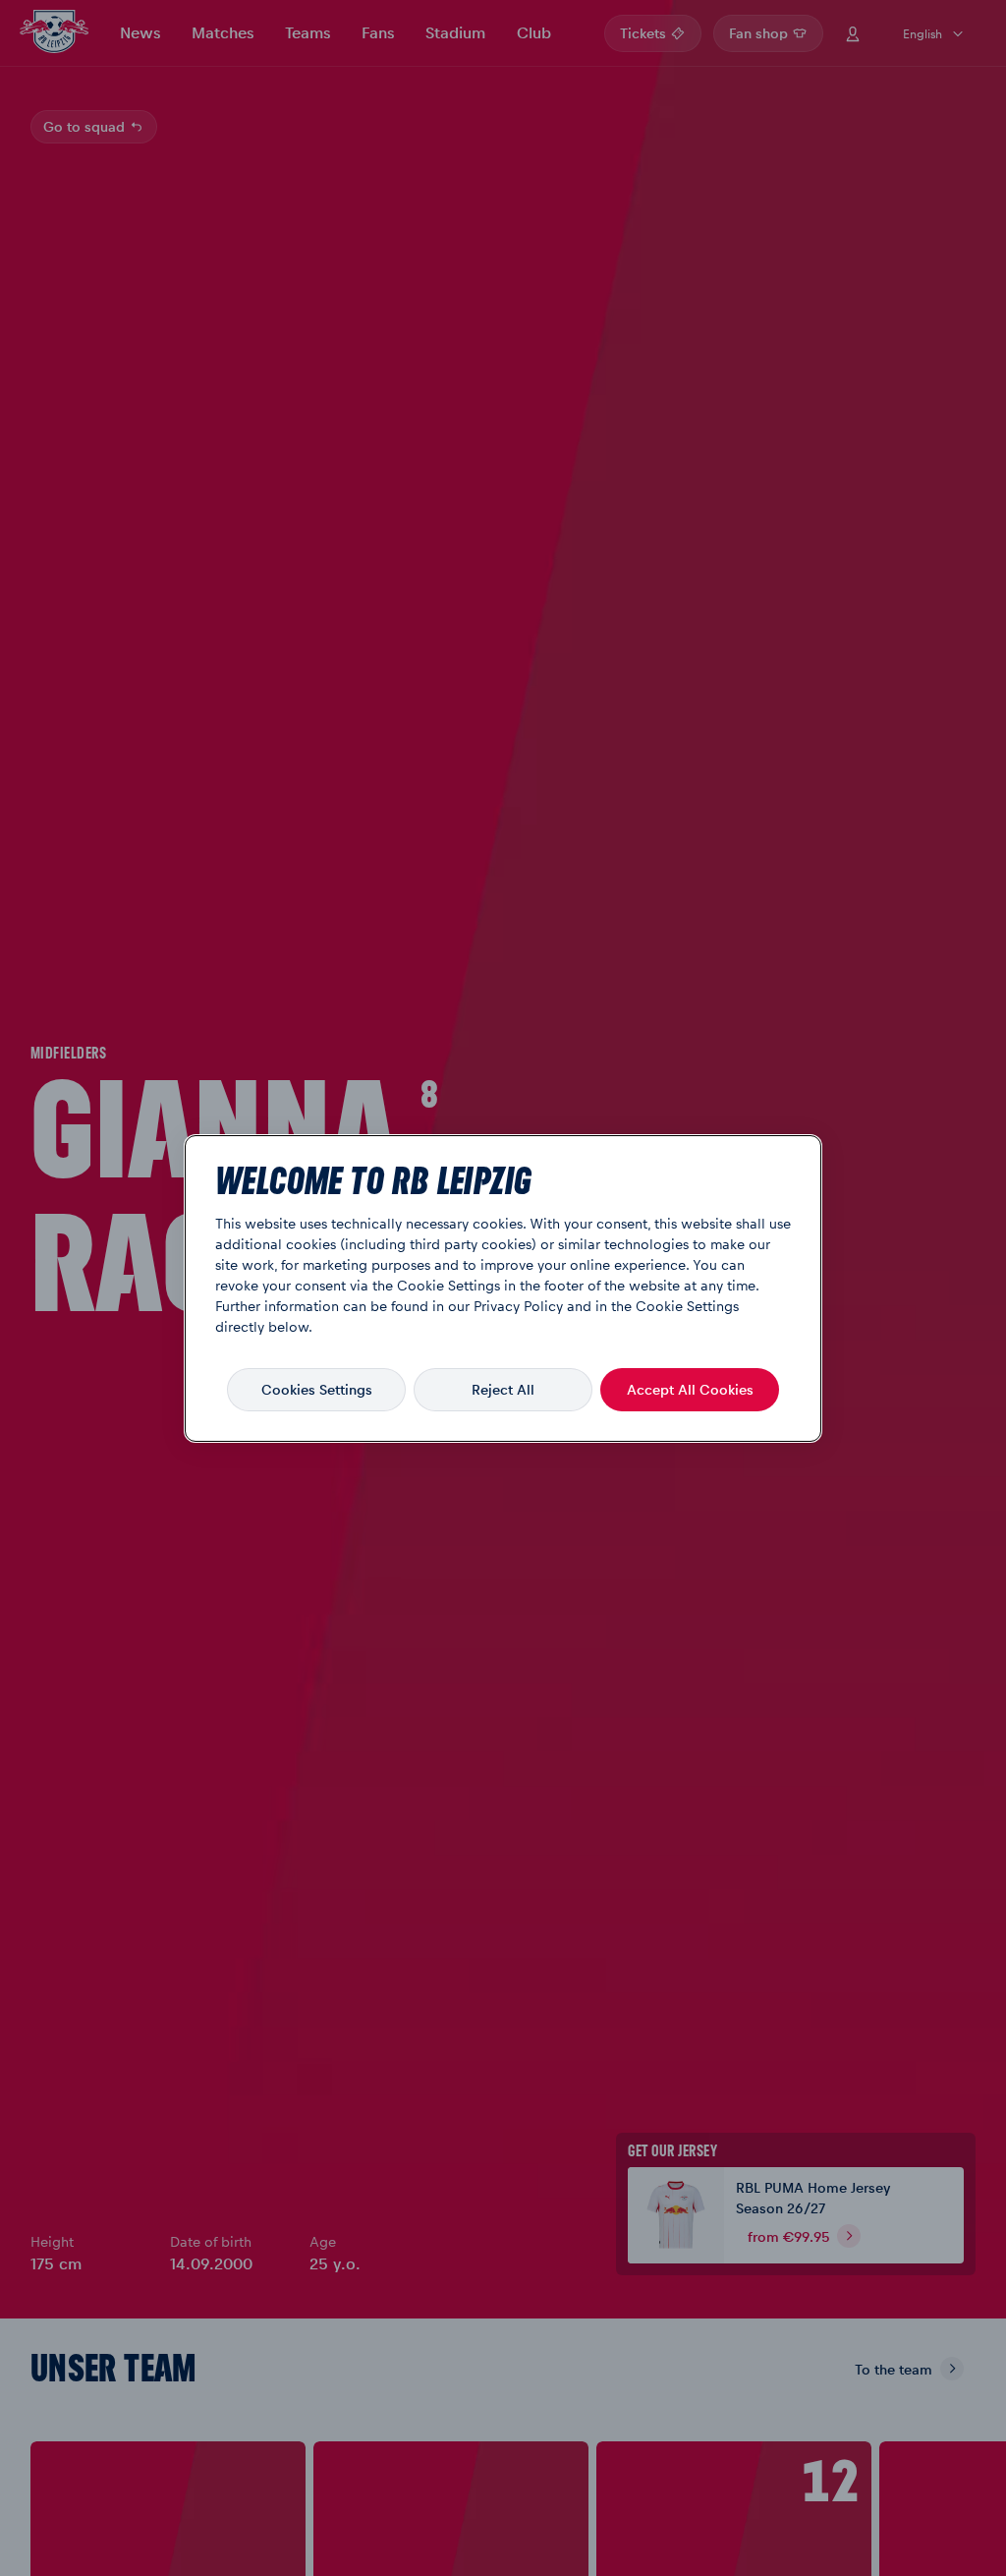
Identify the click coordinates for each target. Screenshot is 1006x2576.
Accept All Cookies (690, 1389)
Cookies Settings (317, 1389)
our (459, 1305)
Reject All (503, 1389)
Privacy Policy (518, 1305)
